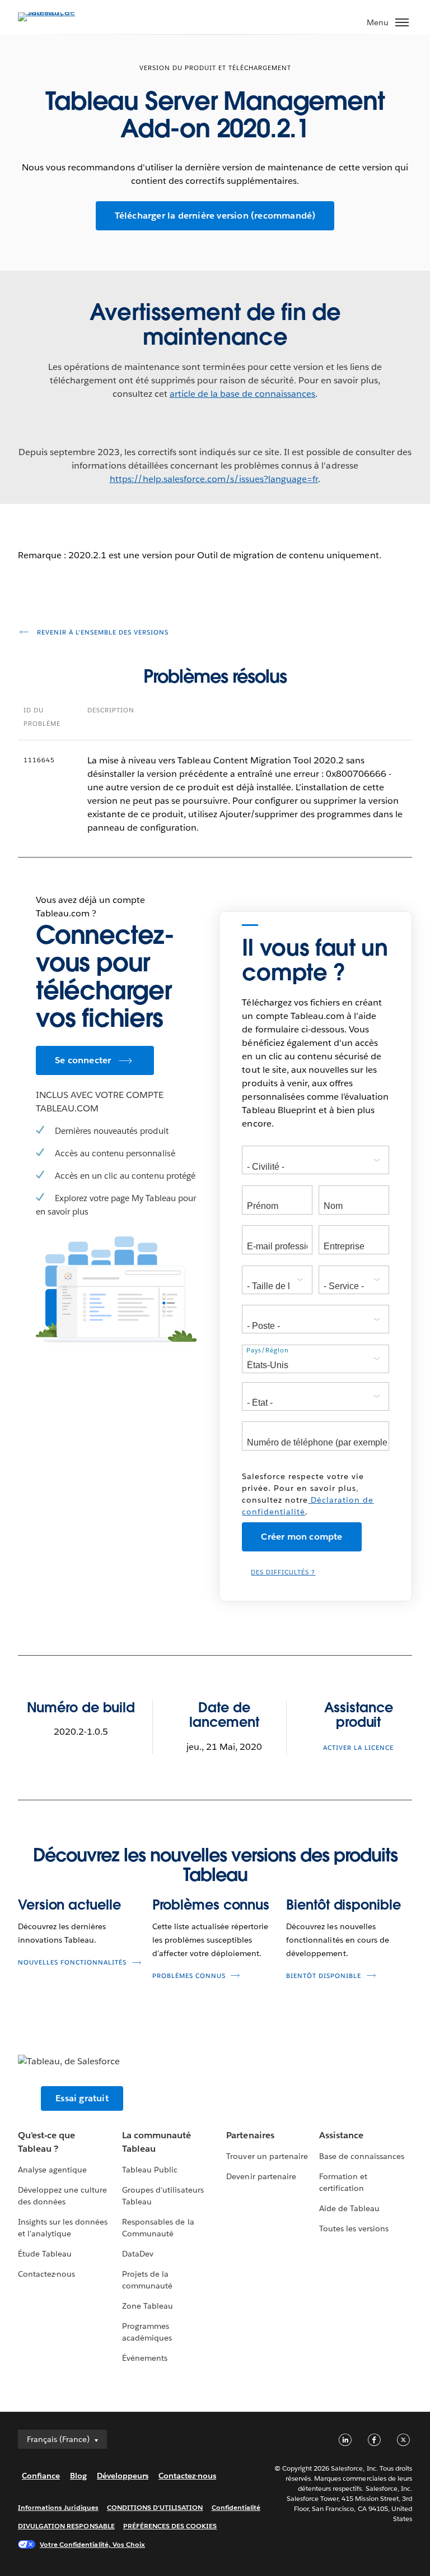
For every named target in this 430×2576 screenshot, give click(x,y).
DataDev (138, 2254)
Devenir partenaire (261, 2176)
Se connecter (83, 1060)
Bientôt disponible (343, 1905)
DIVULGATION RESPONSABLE (66, 2526)
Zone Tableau (148, 2306)
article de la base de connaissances (243, 394)
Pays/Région (268, 1350)
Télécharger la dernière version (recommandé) (215, 216)
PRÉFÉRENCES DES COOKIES (170, 2526)
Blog (78, 2476)
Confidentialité (236, 2507)
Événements (145, 2358)
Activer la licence (358, 1748)
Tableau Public (150, 2170)
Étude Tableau (45, 2254)
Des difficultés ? (283, 1572)
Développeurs (123, 2476)
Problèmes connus (211, 1905)
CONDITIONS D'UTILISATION (155, 2507)
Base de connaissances (362, 2156)
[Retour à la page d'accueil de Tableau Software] (57, 12)
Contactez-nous (46, 2274)
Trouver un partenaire (267, 2156)
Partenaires (250, 2135)
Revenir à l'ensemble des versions (102, 633)
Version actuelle (69, 1905)
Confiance (41, 2476)
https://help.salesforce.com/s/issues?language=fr (214, 479)
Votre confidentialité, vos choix (92, 2544)
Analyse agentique (52, 2170)
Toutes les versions (354, 2228)
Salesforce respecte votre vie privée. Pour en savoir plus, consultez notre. (308, 1494)
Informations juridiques (58, 2507)
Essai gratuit (82, 2098)
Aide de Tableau (349, 2208)
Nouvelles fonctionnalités (72, 1963)
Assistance (341, 2135)
